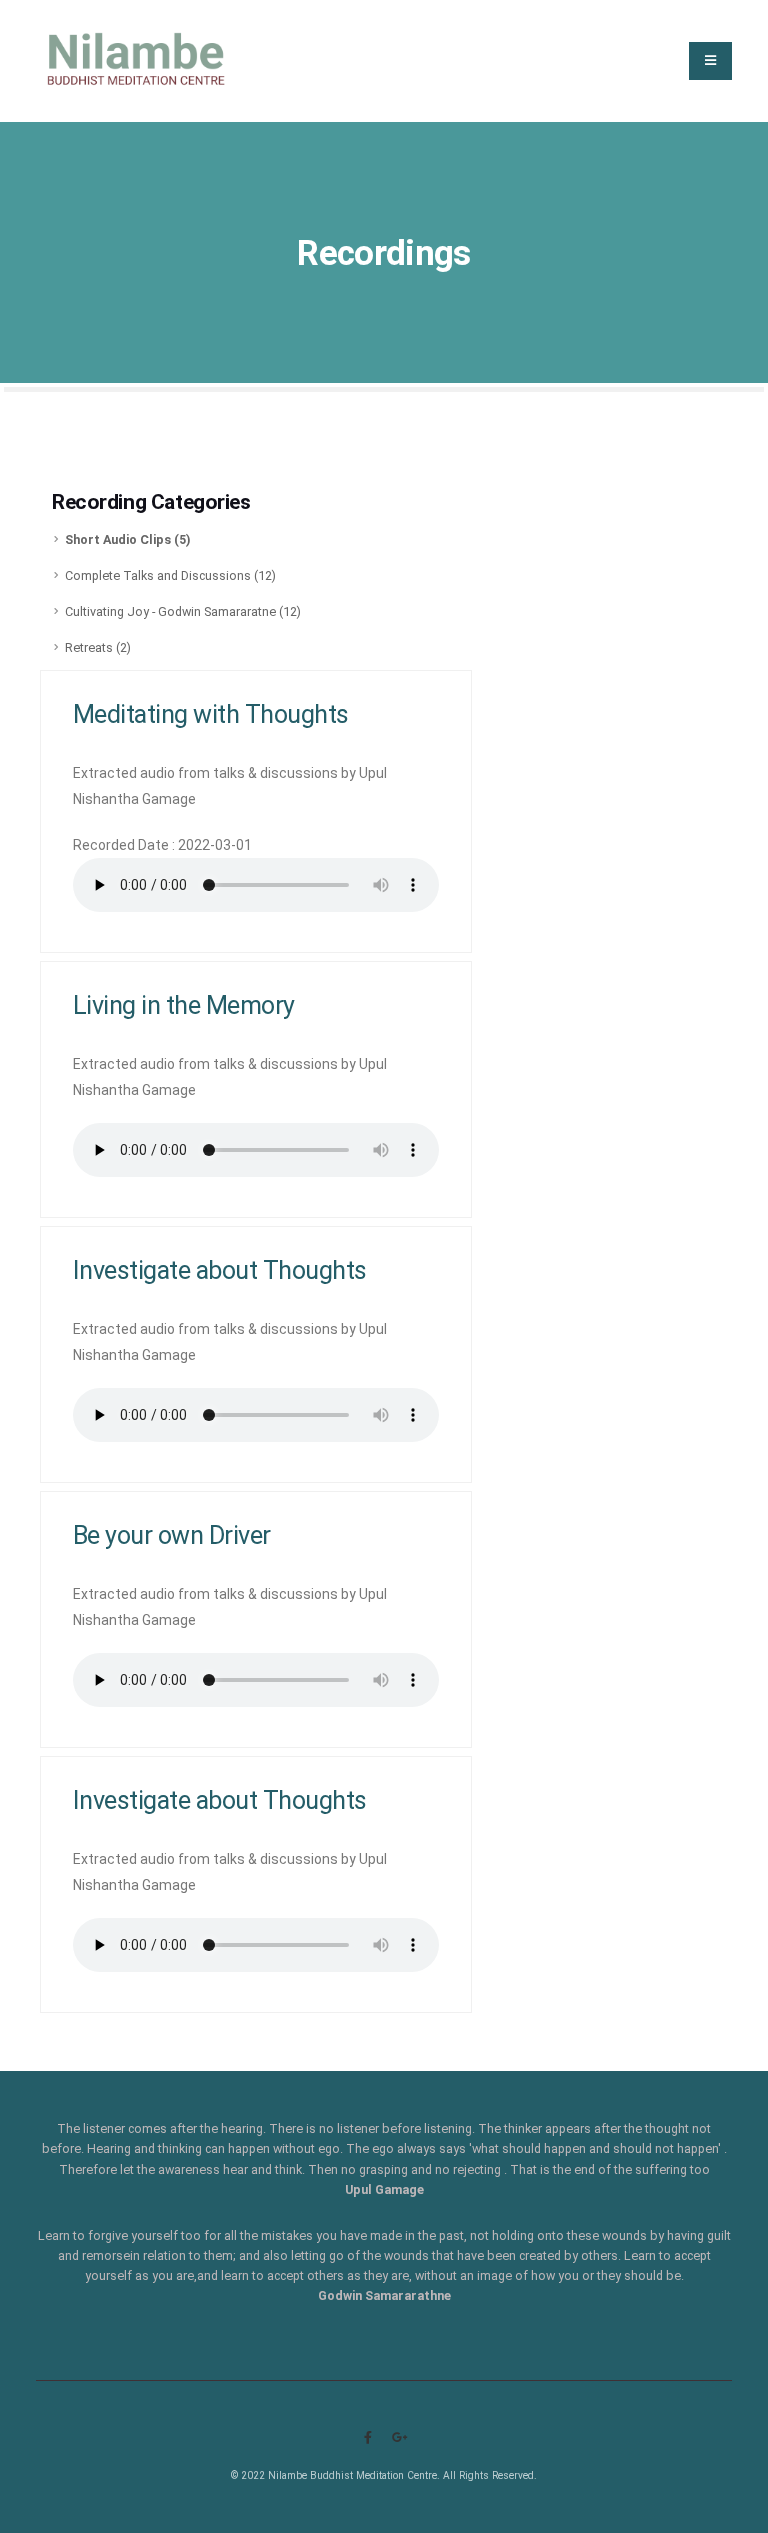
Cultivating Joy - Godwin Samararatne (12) (183, 611)
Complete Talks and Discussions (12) (170, 575)
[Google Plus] (400, 2438)
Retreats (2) (98, 647)
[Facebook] (368, 2438)
